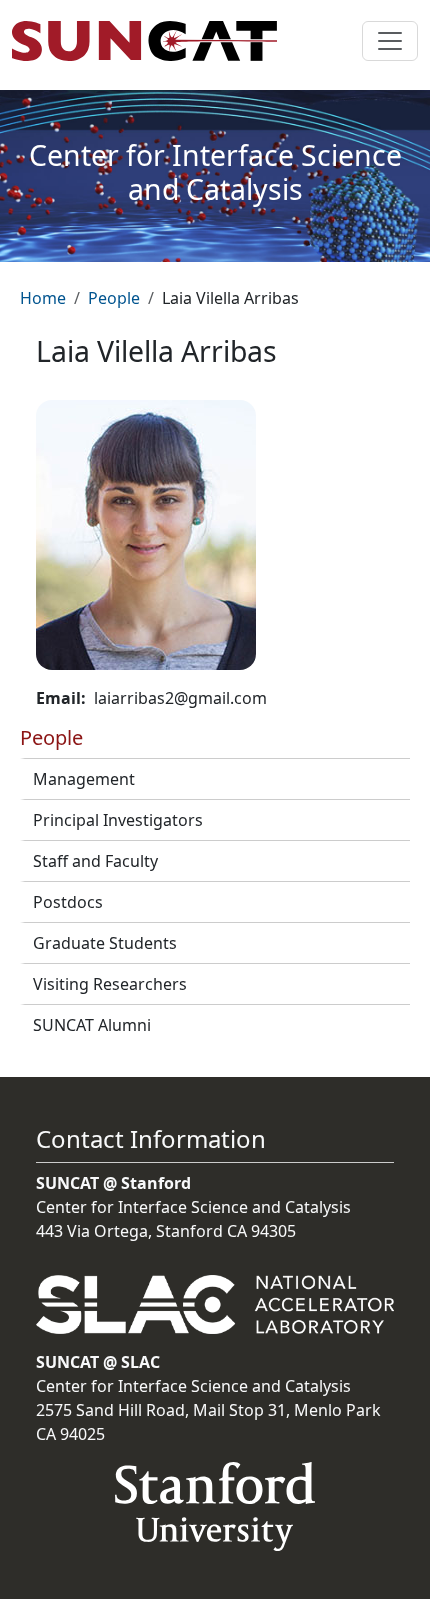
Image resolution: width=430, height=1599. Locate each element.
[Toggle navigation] (390, 41)
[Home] (152, 41)
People (114, 298)
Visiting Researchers (110, 984)
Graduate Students (105, 943)
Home (43, 298)
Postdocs (68, 902)
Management (84, 779)
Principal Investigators (118, 820)
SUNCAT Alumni (92, 1025)
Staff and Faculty (95, 861)
